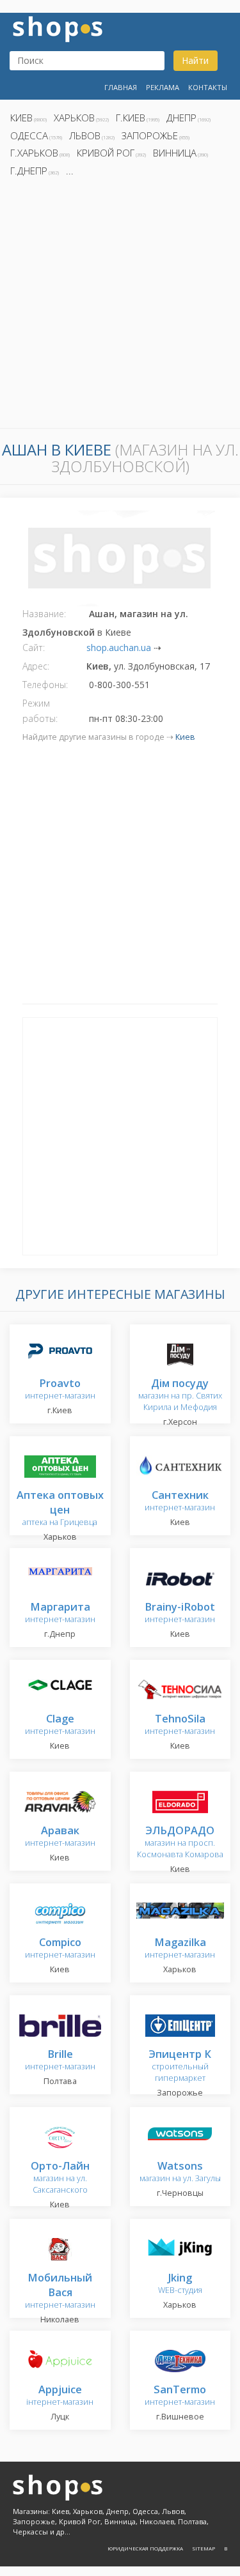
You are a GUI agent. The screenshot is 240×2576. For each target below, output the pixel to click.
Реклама (163, 87)
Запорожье (150, 135)
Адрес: (36, 666)
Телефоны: (45, 685)
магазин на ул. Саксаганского (60, 2178)
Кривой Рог (106, 153)
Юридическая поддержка (145, 2548)
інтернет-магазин (60, 2396)
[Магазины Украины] (58, 28)
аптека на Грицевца (60, 1509)
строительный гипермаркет (180, 2066)
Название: (44, 614)
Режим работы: (40, 711)
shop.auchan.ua (119, 648)
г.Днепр (29, 171)
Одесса (29, 135)
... (70, 171)
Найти (195, 60)
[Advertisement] (120, 306)
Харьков (74, 118)
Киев (21, 118)
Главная (121, 87)
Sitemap (204, 2548)
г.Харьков (34, 153)
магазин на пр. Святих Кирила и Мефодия (180, 1396)
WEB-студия (180, 2284)
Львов (85, 135)
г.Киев (131, 118)
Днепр (181, 118)
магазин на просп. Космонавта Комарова (180, 1843)
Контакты (208, 87)
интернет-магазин (60, 1390)
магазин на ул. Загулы (180, 2173)
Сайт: (34, 648)
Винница (175, 153)
